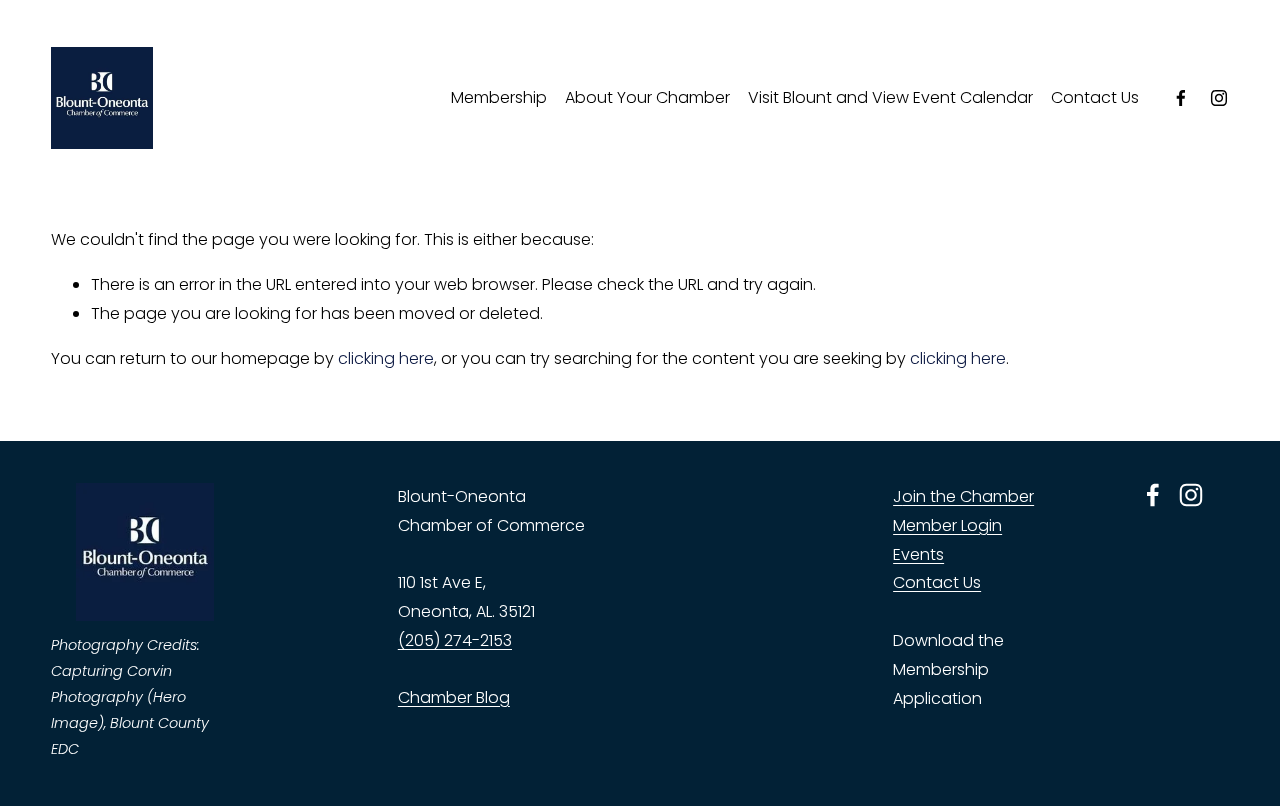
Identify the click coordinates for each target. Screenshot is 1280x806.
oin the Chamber (968, 496)
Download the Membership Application (948, 669)
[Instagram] (1219, 98)
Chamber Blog (454, 697)
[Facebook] (1181, 98)
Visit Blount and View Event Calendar (890, 97)
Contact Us (1095, 97)
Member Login (947, 525)
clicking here (386, 358)
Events (918, 554)
